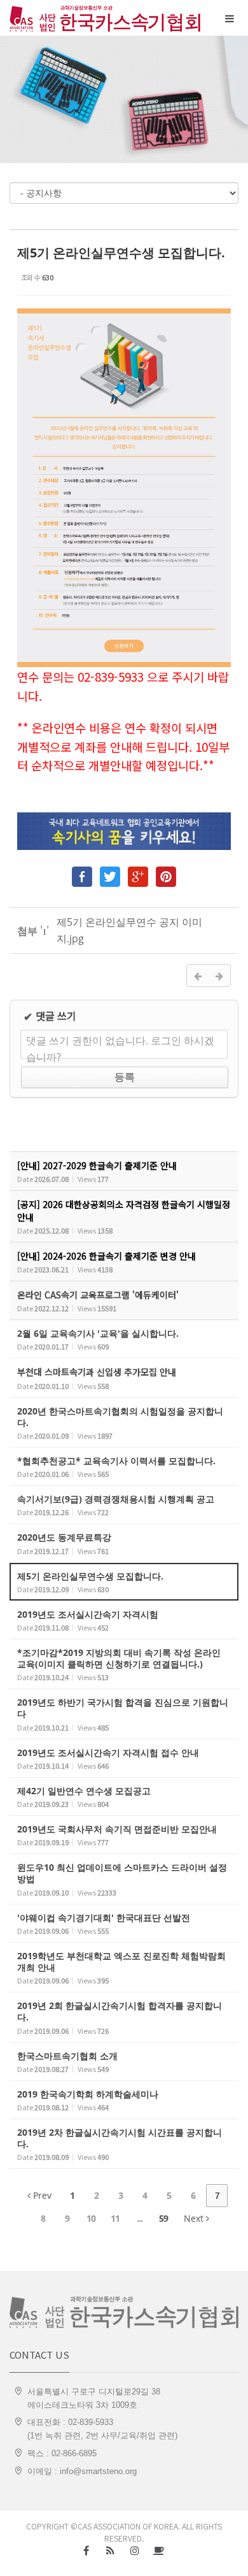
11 (115, 2218)
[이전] (198, 975)
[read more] (124, 1171)
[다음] (219, 975)
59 (163, 2218)
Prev (41, 2195)
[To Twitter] (110, 874)
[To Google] (138, 874)
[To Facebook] (82, 874)
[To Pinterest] (166, 874)
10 (91, 2218)
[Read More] (124, 1339)
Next (195, 2218)
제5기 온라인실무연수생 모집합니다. (121, 253)
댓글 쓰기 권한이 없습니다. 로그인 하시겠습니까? (120, 1046)
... (140, 2218)
